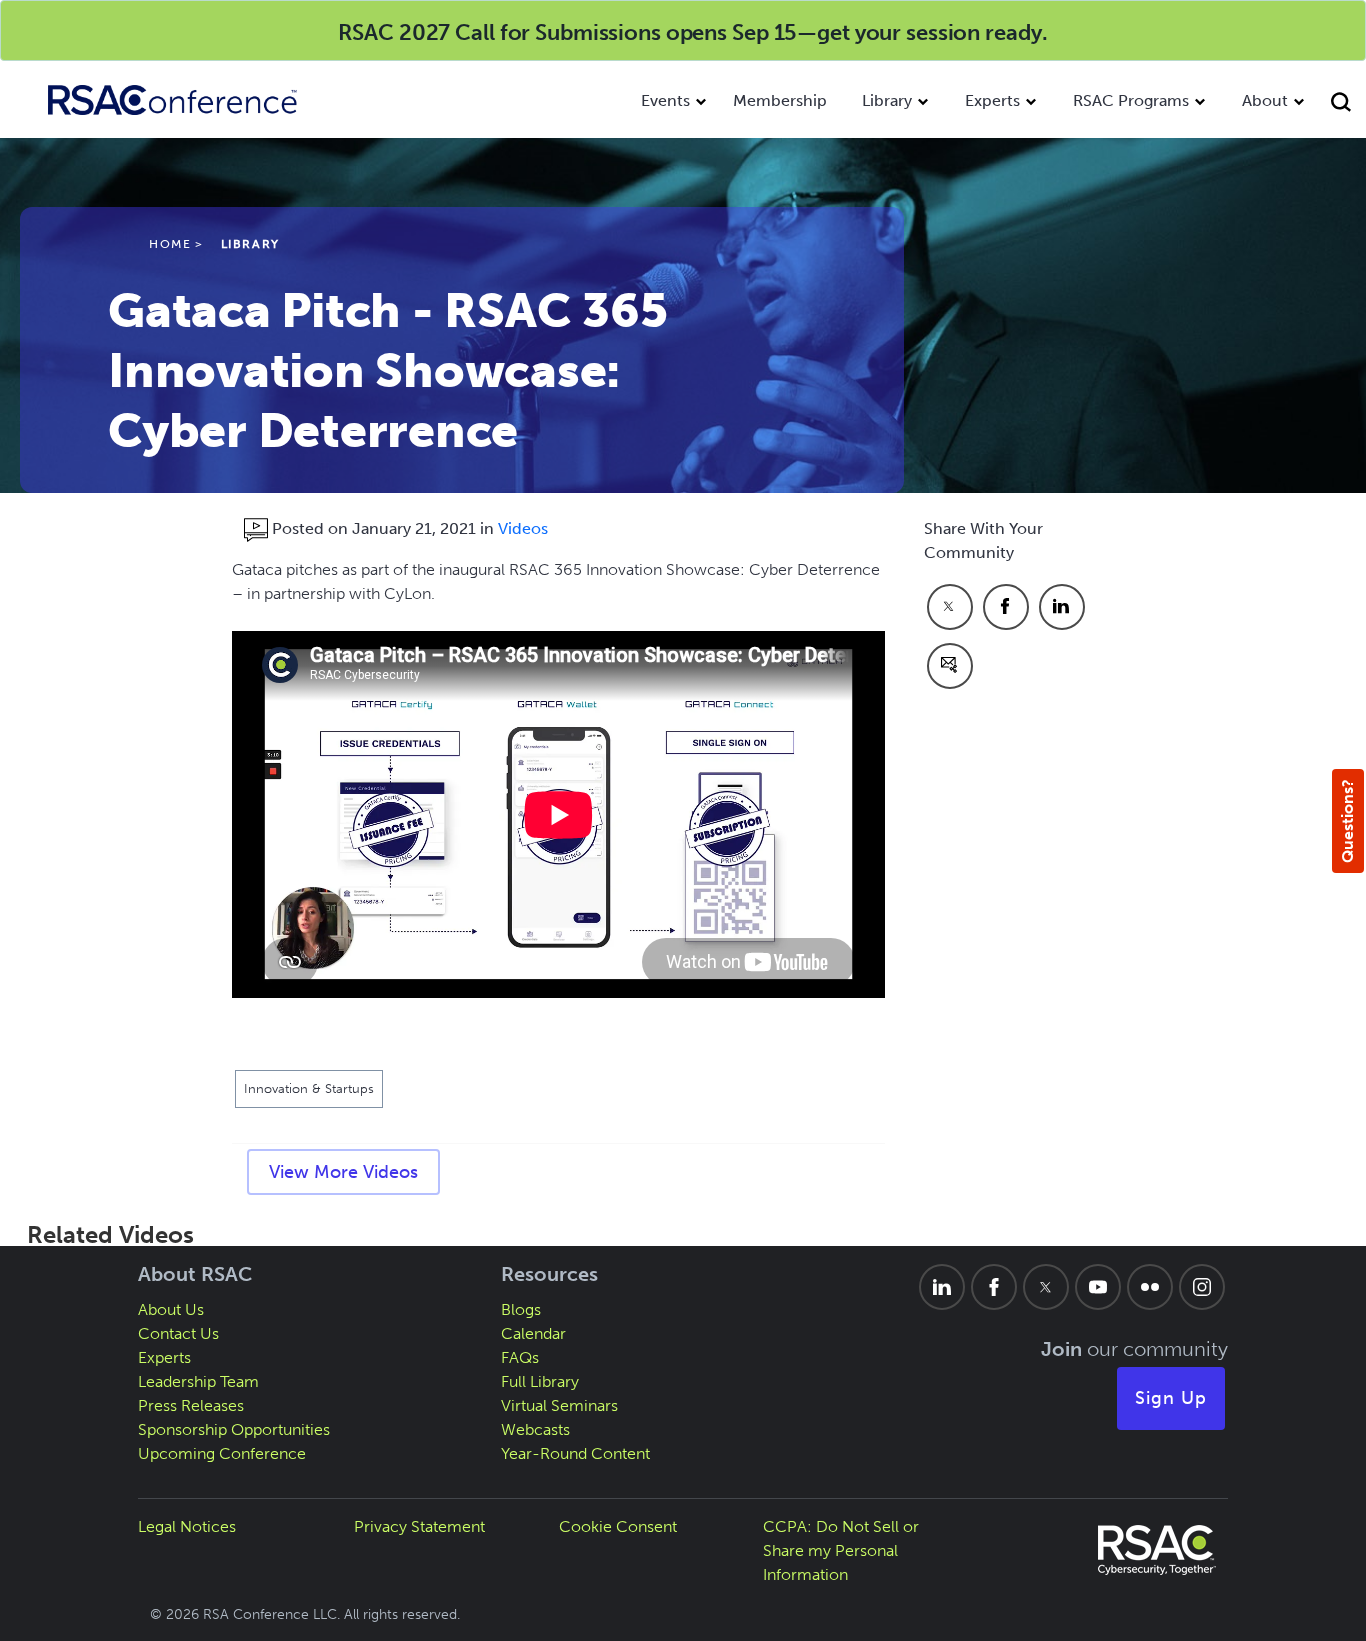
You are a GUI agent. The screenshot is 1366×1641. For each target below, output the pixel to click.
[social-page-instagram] (1202, 1287)
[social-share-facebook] (1006, 607)
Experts (992, 100)
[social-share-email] (950, 666)
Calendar (533, 1333)
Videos (523, 528)
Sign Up (1171, 1398)
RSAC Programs (1131, 100)
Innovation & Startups (309, 1088)
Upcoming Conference (222, 1453)
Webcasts (535, 1429)
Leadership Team (198, 1381)
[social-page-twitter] (1046, 1287)
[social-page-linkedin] (942, 1287)
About (1265, 100)
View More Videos (343, 1172)
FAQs (520, 1357)
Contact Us (178, 1333)
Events (665, 100)
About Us (171, 1309)
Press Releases (191, 1405)
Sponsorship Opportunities (234, 1429)
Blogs (521, 1309)
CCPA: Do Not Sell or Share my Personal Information (841, 1550)
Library (887, 100)
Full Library (540, 1381)
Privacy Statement (419, 1526)
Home (170, 244)
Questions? (1347, 821)
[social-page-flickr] (1150, 1287)
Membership (780, 100)
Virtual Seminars (559, 1405)
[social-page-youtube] (1098, 1287)
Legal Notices (187, 1526)
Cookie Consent (618, 1526)
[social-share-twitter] (950, 607)
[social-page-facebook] (994, 1287)
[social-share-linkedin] (1062, 607)
